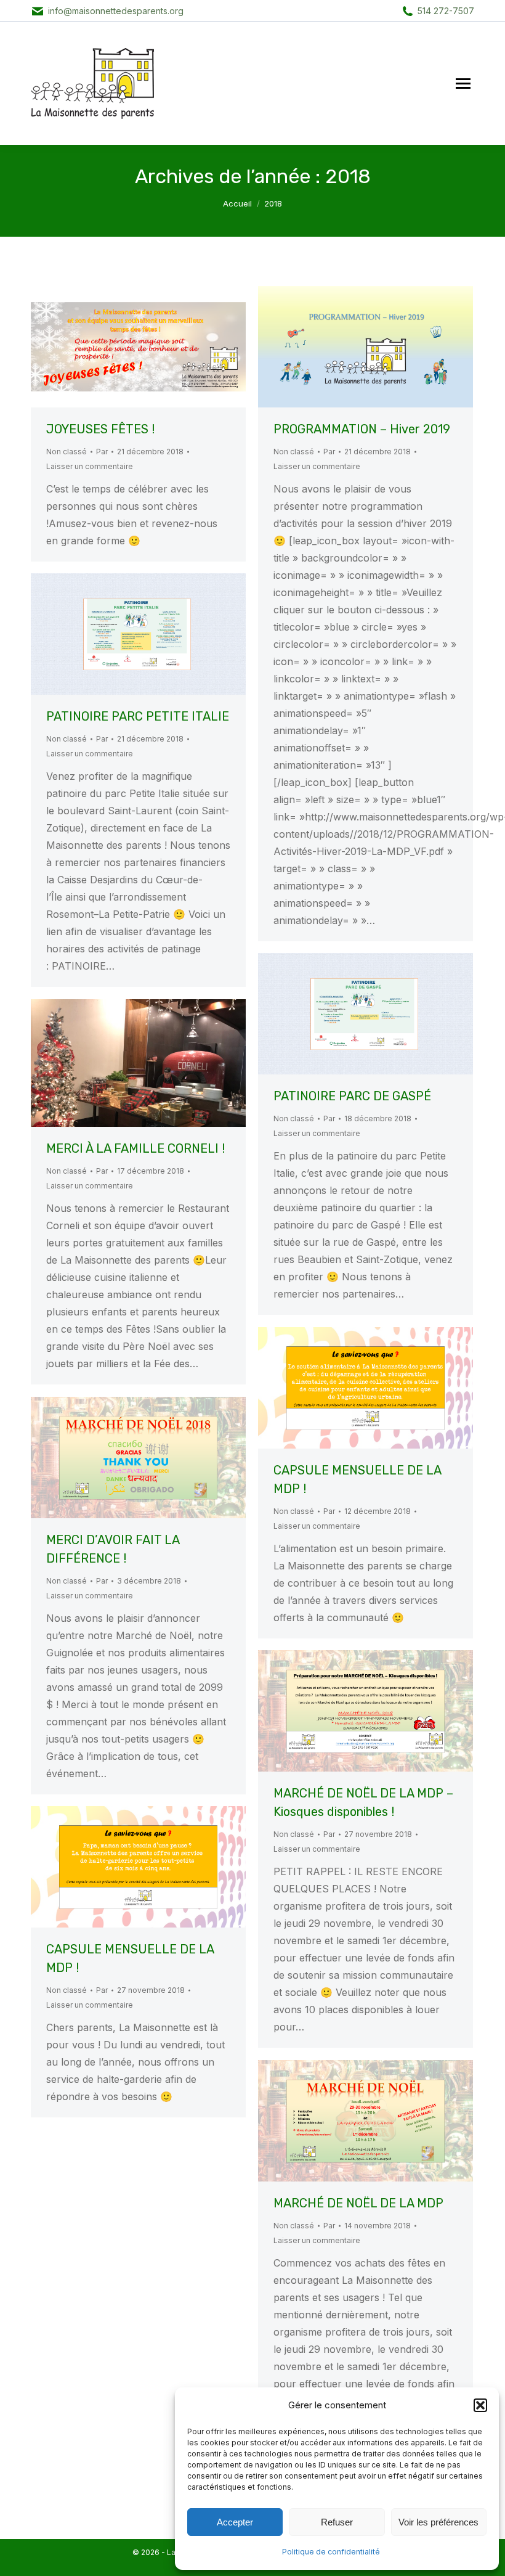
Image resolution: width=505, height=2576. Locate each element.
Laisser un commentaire (90, 466)
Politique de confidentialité (331, 2552)
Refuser (337, 2522)
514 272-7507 (446, 11)
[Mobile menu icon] (463, 84)
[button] (480, 2405)
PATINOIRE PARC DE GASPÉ (352, 1096)
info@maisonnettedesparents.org (116, 11)
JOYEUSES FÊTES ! (100, 429)
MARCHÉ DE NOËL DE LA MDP (358, 2203)
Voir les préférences (438, 2522)
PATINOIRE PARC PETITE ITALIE (138, 716)
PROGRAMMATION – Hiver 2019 (362, 429)
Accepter (235, 2522)
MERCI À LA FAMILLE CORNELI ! (135, 1148)
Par (102, 452)
